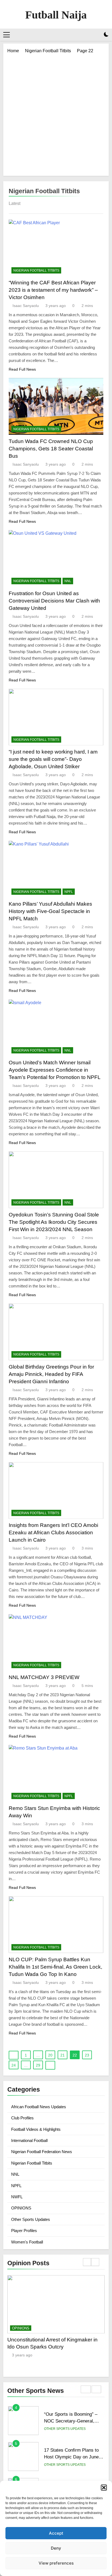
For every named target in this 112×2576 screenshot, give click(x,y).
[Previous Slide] (87, 2262)
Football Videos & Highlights (36, 2129)
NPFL (69, 892)
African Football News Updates (39, 2107)
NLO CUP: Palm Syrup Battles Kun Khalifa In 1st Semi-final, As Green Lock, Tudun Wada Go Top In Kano (55, 1967)
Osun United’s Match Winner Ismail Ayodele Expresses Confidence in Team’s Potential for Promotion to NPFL (55, 1070)
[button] (104, 2488)
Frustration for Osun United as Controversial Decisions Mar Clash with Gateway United (54, 601)
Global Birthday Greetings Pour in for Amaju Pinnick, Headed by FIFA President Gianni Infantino (51, 1374)
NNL (68, 581)
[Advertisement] (56, 113)
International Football (29, 2140)
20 (50, 2055)
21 (63, 2055)
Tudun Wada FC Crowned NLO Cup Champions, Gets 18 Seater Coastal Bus (51, 449)
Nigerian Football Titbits (36, 270)
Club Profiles (22, 2118)
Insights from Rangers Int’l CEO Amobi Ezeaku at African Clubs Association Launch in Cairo (53, 1533)
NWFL (17, 2197)
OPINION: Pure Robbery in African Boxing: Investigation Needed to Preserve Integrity (56, 2347)
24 (14, 2065)
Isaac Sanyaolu (26, 306)
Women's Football (27, 2242)
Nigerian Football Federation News (42, 2152)
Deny (56, 2548)
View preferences (56, 2563)
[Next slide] (95, 2262)
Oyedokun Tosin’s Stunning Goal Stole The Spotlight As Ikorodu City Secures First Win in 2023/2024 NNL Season (54, 1222)
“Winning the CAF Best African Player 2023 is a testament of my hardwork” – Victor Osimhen (53, 290)
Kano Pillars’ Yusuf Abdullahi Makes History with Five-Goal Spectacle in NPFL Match (50, 911)
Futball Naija (56, 15)
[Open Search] (97, 35)
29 (38, 2065)
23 (87, 2055)
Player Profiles (24, 2231)
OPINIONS (21, 2208)
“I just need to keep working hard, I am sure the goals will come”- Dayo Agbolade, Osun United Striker (53, 759)
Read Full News (22, 369)
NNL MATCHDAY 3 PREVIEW (44, 1677)
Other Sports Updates (31, 2219)
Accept (56, 2533)
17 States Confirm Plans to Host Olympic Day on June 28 (71, 2421)
